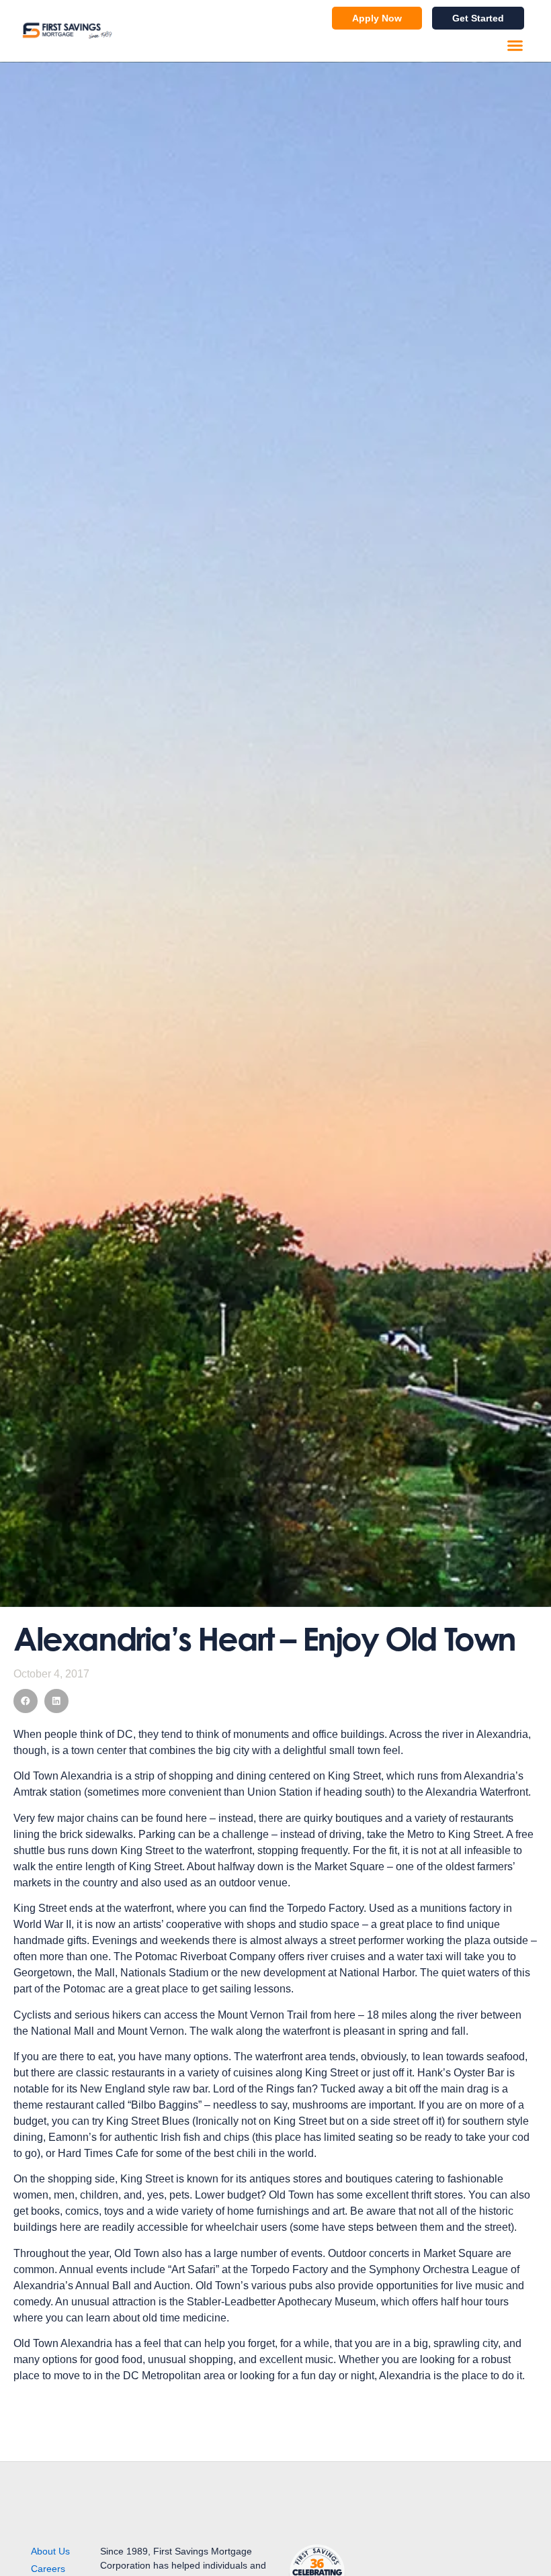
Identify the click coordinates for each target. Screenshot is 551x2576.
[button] (515, 46)
